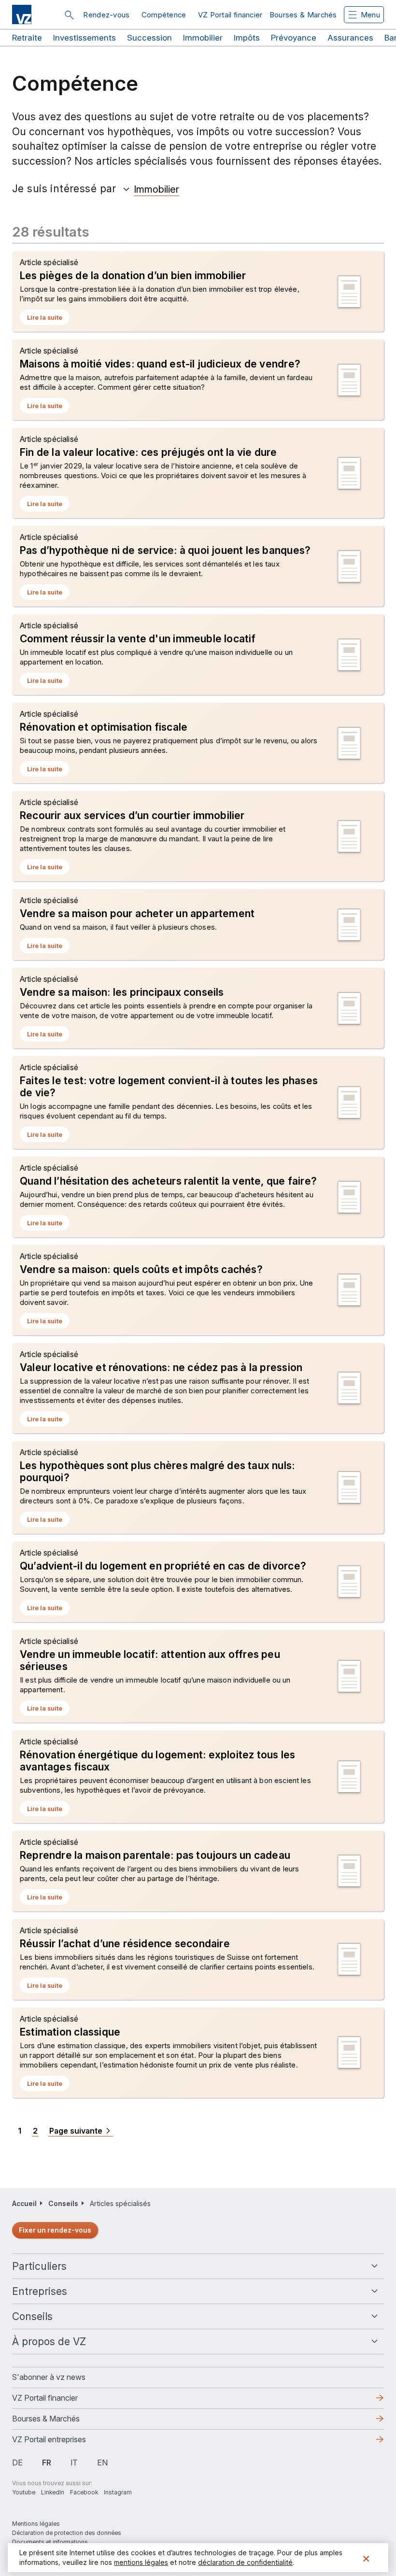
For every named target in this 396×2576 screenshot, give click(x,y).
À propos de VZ (49, 2342)
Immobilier (203, 38)
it (74, 2463)
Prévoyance (294, 38)
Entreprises (40, 2291)
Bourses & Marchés (303, 15)
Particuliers (39, 2266)
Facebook (84, 2492)
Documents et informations (50, 2542)
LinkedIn (53, 2492)
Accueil (24, 2203)
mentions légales (141, 2562)
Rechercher (69, 15)
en (102, 2463)
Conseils (32, 2316)
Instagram (118, 2492)
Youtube (24, 2492)
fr (47, 2463)
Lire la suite (48, 319)
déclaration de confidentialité (245, 2562)
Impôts (247, 38)
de (17, 2463)
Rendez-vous (106, 15)
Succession (149, 38)
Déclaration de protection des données (67, 2533)
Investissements (85, 38)
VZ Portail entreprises (64, 2442)
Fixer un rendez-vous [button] (55, 2230)
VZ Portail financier (230, 15)
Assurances (350, 38)
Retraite (27, 38)
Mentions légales (36, 2524)
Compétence (164, 15)
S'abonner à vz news (49, 2377)
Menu (370, 15)
